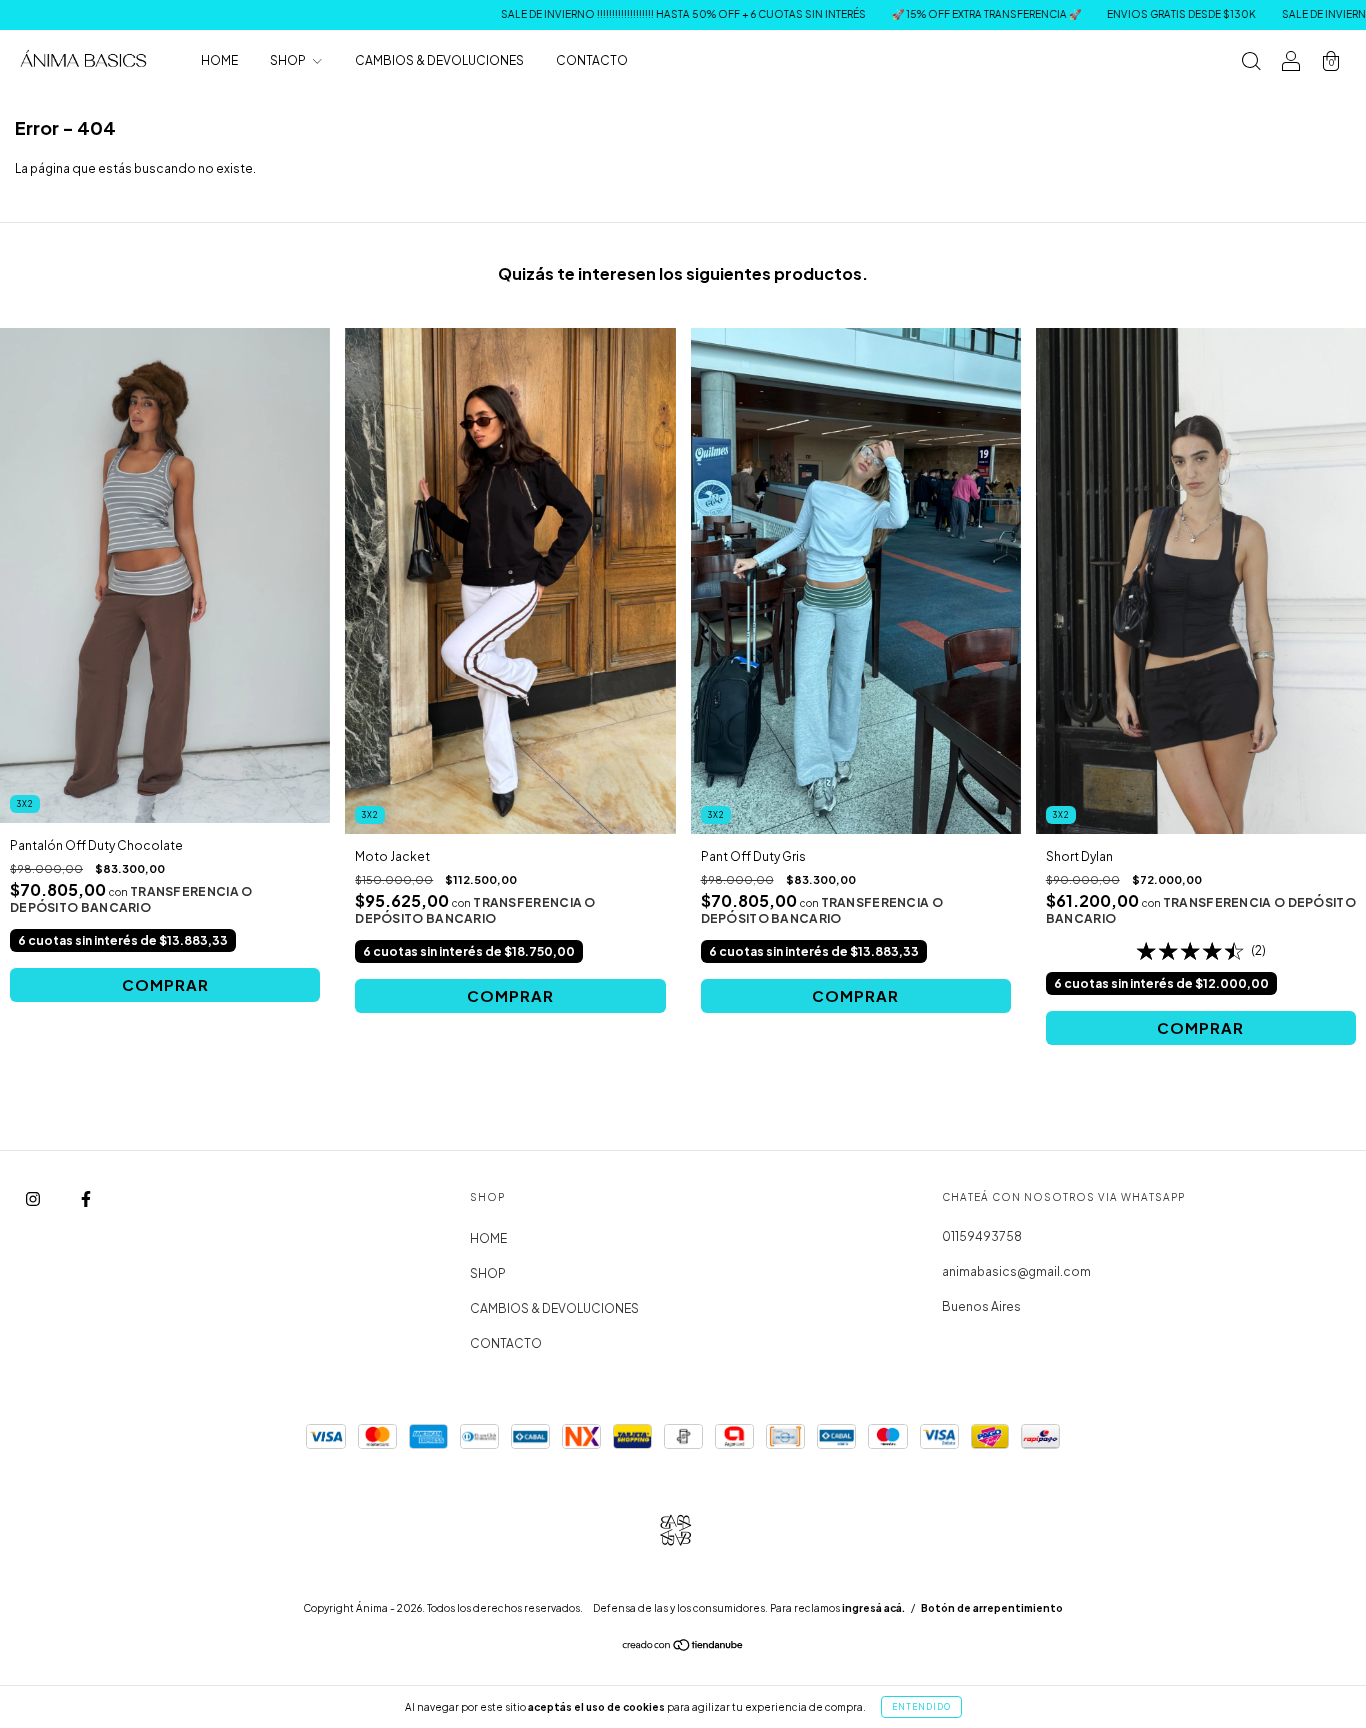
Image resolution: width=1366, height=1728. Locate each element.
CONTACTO (592, 60)
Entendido (921, 1707)
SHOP (289, 60)
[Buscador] (1251, 63)
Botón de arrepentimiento (992, 1608)
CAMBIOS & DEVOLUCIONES (439, 60)
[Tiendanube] (683, 1647)
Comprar (165, 984)
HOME (219, 60)
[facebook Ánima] (86, 1199)
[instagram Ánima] (34, 1199)
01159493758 (982, 1236)
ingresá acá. (873, 1608)
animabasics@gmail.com (1016, 1271)
